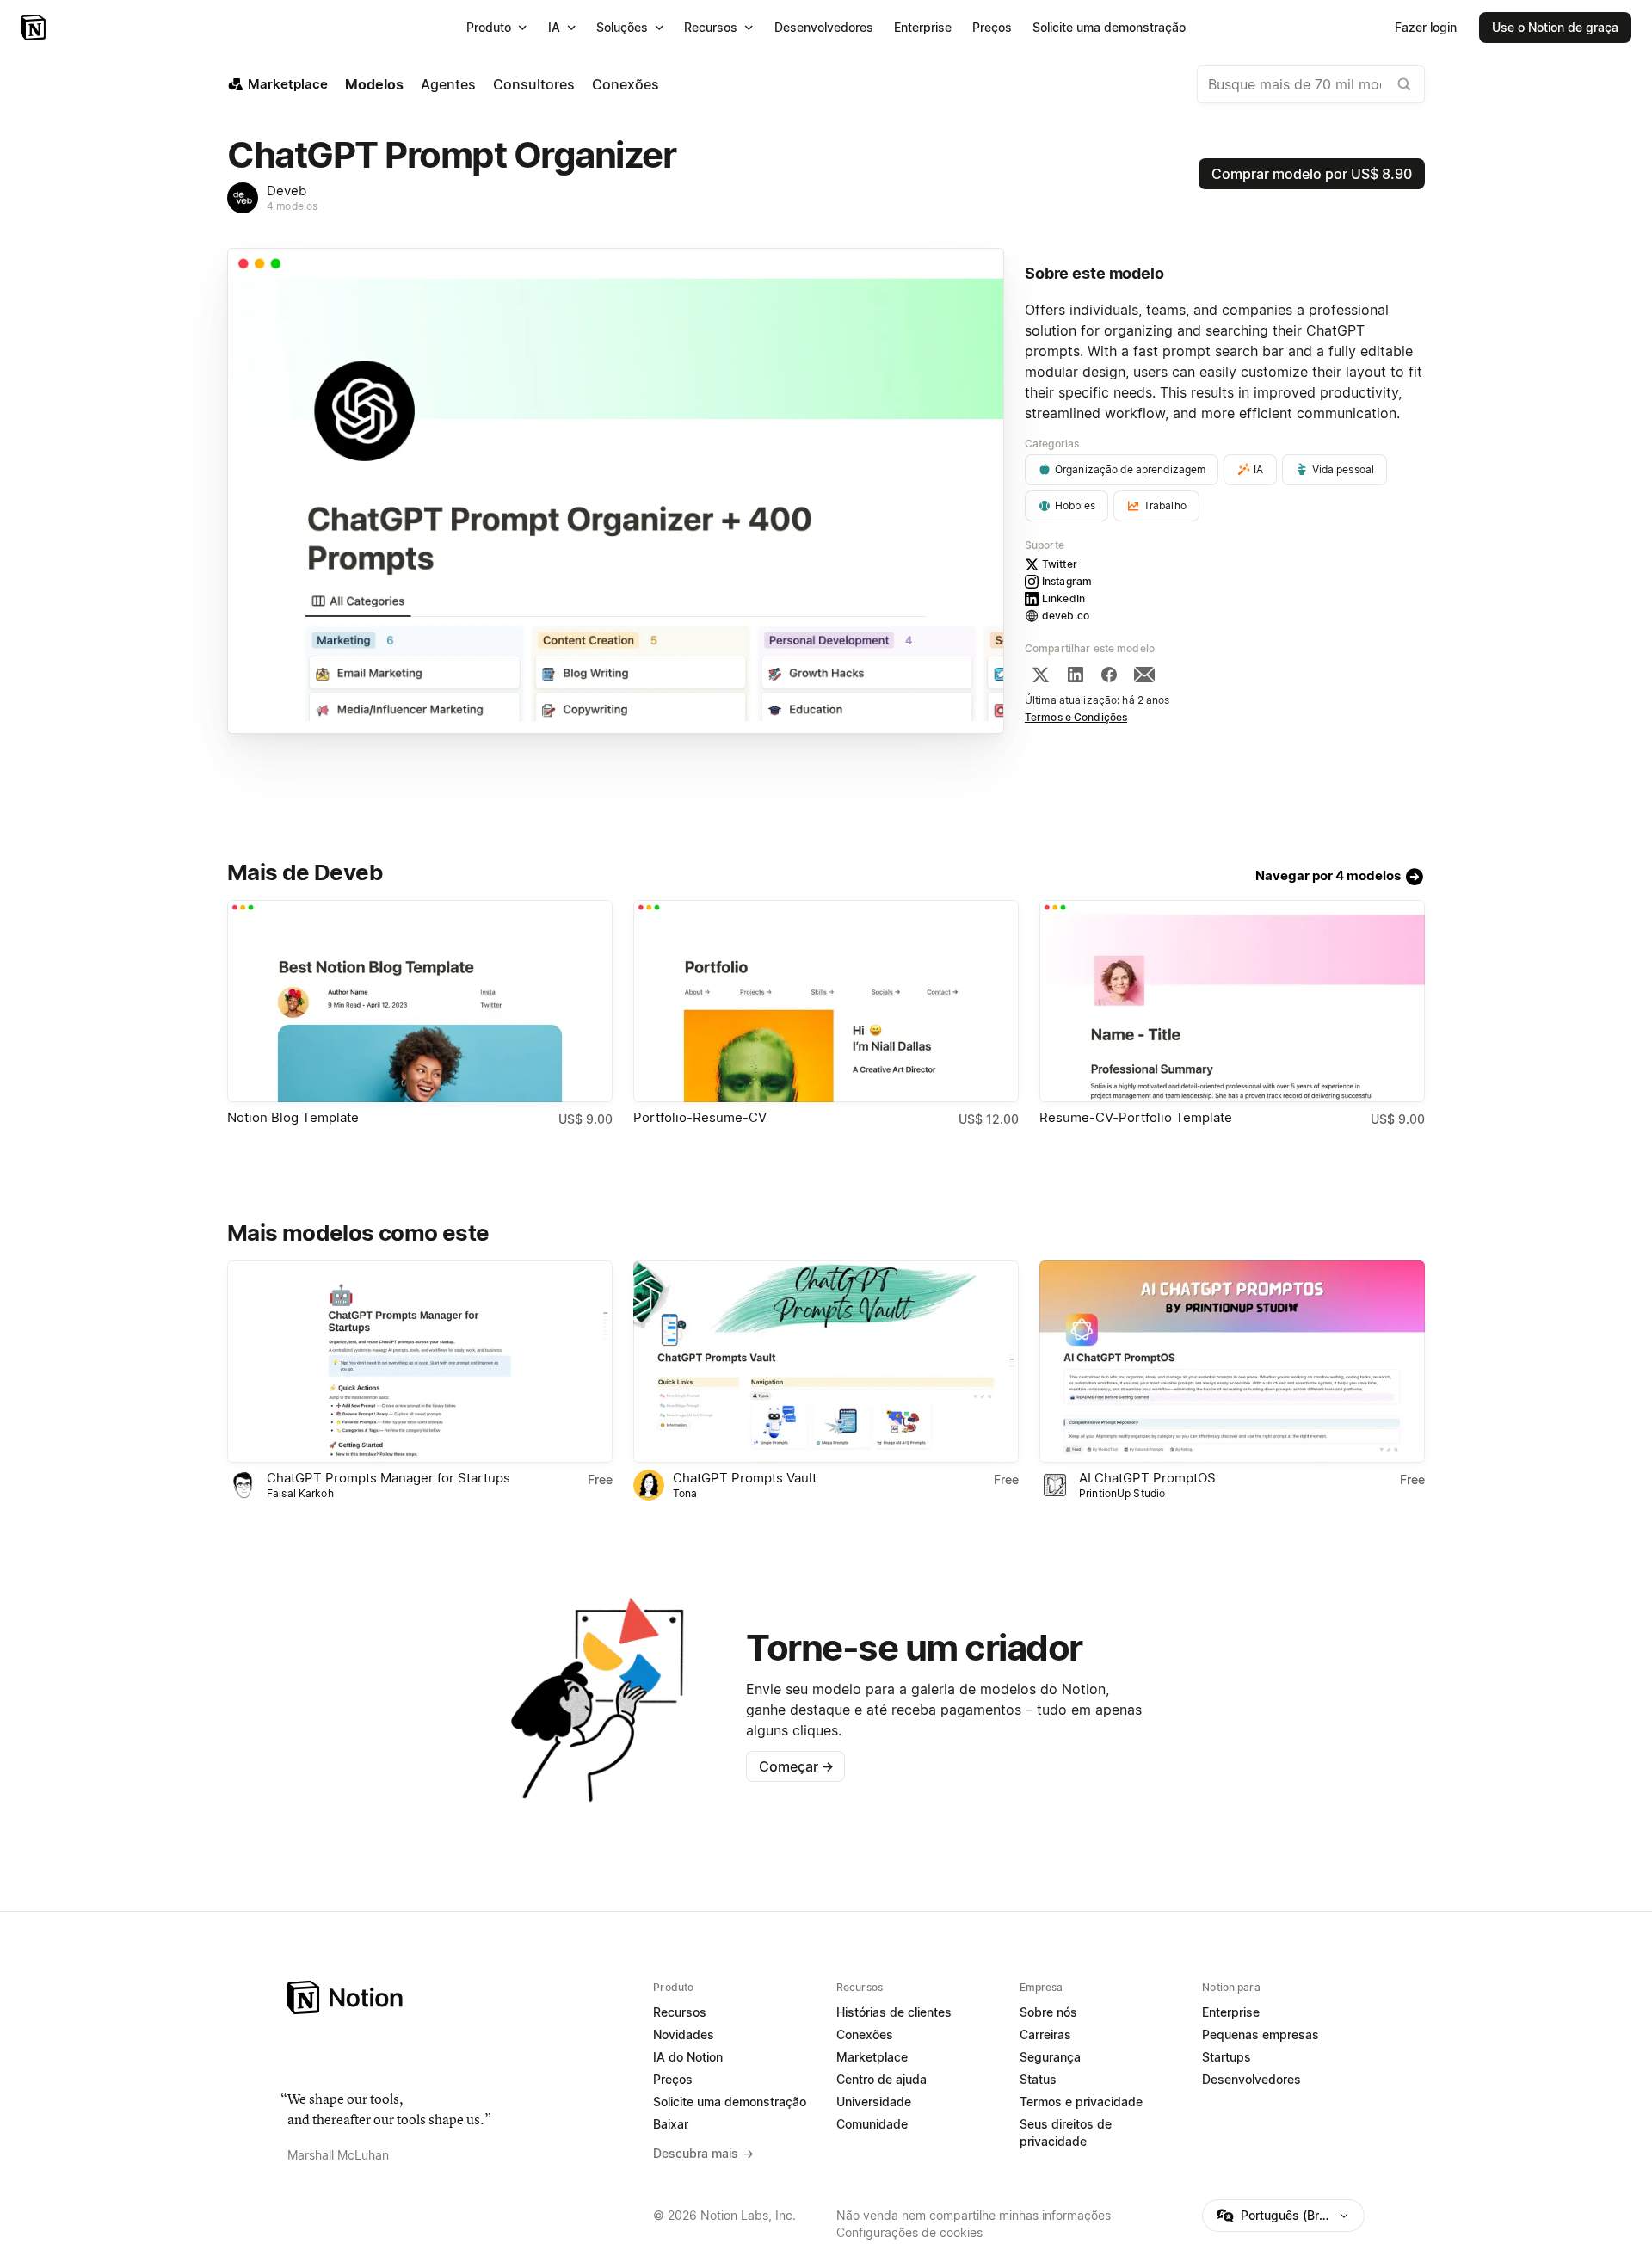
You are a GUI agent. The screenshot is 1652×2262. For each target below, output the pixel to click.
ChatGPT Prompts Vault (745, 1478)
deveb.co (1066, 616)
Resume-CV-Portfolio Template (1136, 1117)
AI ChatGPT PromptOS (1147, 1478)
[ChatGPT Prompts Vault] (826, 1362)
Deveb (287, 191)
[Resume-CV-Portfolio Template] (1232, 1001)
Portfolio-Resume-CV (700, 1117)
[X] (1040, 675)
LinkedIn (1063, 598)
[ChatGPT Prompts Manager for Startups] (420, 1362)
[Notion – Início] (35, 28)
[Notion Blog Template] (420, 1001)
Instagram (1067, 581)
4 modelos (292, 206)
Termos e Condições (1076, 717)
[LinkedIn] (1076, 675)
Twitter (1060, 564)
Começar (796, 1766)
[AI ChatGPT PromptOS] (1232, 1362)
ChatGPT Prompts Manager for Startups (388, 1478)
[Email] (1144, 675)
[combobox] (1311, 84)
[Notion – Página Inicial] (460, 1997)
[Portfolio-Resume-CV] (826, 1001)
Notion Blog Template (293, 1117)
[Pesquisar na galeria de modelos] (1404, 84)
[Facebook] (1109, 675)
